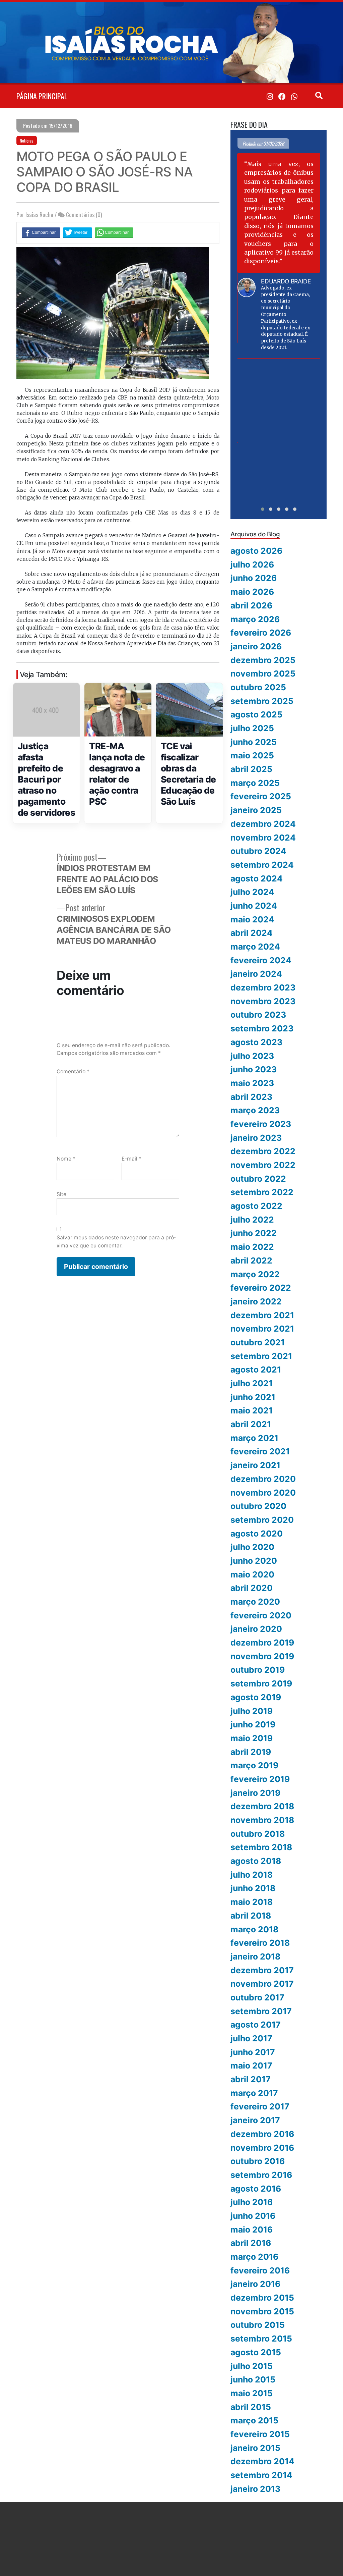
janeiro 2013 (255, 2489)
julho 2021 (252, 1383)
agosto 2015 (256, 2352)
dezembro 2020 (263, 1479)
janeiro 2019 (255, 1793)
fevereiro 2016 (260, 2270)
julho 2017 (251, 2038)
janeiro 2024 (256, 974)
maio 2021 (252, 1410)
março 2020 (255, 1602)
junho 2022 (254, 1233)
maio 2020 (252, 1574)
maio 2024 (252, 919)
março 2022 (255, 1274)
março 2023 (255, 1110)
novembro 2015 (262, 2311)
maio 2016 (252, 2230)
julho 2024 (252, 892)
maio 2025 (252, 755)
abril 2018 (251, 1916)
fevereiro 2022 (261, 1288)
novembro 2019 (262, 1656)
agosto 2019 (256, 1697)
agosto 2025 (256, 714)
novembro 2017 (262, 1984)
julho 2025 (252, 728)
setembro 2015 (261, 2339)
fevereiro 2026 (261, 633)
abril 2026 (251, 605)
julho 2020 (252, 1547)
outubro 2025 (258, 687)
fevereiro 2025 (261, 796)
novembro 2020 (263, 1493)
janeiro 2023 (256, 1138)
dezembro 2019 (262, 1643)
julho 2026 (252, 565)
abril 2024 (252, 933)
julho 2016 (252, 2202)
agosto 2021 (256, 1370)
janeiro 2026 (256, 646)
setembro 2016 (261, 2175)
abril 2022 (251, 1260)
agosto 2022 (256, 1206)
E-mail (131, 1159)
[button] (263, 509)
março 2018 (254, 1929)
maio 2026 (252, 592)
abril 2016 (251, 2243)
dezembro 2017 (262, 1970)
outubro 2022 (258, 1179)
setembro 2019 (261, 1683)
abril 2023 (251, 1097)
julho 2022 (252, 1220)
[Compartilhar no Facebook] (41, 232)
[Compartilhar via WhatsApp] (114, 232)
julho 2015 (252, 2366)
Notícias (27, 141)
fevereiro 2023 (261, 1124)
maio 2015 (252, 2393)
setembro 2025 (262, 701)
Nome (66, 1159)
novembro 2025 (263, 674)
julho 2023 (252, 1056)
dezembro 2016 (262, 2134)
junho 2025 (254, 742)
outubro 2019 (258, 1670)
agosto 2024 (257, 878)
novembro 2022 (263, 1165)
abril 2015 (251, 2407)
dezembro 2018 (262, 1806)
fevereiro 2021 (260, 1451)
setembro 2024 (262, 865)
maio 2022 (252, 1247)
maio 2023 (252, 1083)
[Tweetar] (78, 232)
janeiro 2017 (255, 2120)
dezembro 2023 (263, 987)
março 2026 (255, 619)
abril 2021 (251, 1424)
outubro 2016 (258, 2161)
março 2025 (255, 783)
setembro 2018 (261, 1847)
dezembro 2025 (263, 660)
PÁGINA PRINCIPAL (42, 96)
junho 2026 (254, 578)
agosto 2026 (256, 551)
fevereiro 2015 (260, 2434)
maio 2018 (252, 1902)
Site (61, 1194)
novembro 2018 (262, 1820)
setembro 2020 (262, 1520)
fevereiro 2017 (260, 2106)
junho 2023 (254, 1069)
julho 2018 (252, 1875)
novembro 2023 (263, 1001)
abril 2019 (251, 1752)
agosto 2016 (256, 2189)
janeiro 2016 (255, 2284)
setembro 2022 (262, 1192)
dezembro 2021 (262, 1315)
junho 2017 (253, 2052)
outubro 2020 (258, 1506)
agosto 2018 (256, 1861)
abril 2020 (252, 1588)
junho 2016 (253, 2216)
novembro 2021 (262, 1329)
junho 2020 (254, 1561)
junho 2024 (254, 906)
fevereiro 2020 (261, 1615)
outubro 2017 (257, 1997)
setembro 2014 (261, 2475)
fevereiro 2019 (260, 1779)
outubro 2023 (258, 1015)
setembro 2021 (261, 1356)
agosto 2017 (256, 2025)
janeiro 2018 (255, 1956)
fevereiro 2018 (260, 1943)
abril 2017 (251, 2079)
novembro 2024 (263, 838)
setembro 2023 (262, 1028)
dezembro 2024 (263, 824)
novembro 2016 (262, 2148)
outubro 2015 (258, 2325)
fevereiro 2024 (261, 960)
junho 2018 (253, 1888)
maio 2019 (252, 1738)
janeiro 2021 (255, 1465)
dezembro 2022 (263, 1151)
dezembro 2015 (262, 2298)
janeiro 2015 (255, 2448)
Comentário (73, 1071)
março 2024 (255, 947)
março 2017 (254, 2093)
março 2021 (254, 1438)
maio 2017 (251, 2065)
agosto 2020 (257, 1534)
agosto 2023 (256, 1042)
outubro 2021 (258, 1342)
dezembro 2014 (262, 2461)
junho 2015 (253, 2379)
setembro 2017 (261, 2011)
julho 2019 (252, 1711)
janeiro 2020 (256, 1629)
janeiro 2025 (256, 810)
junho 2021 (253, 1397)
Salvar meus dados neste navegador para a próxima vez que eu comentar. (116, 1241)
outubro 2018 (258, 1834)
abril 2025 (251, 769)
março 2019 (254, 1765)
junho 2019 (253, 1724)
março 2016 (254, 2257)
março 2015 (254, 2420)
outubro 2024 (258, 851)
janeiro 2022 (256, 1301)
